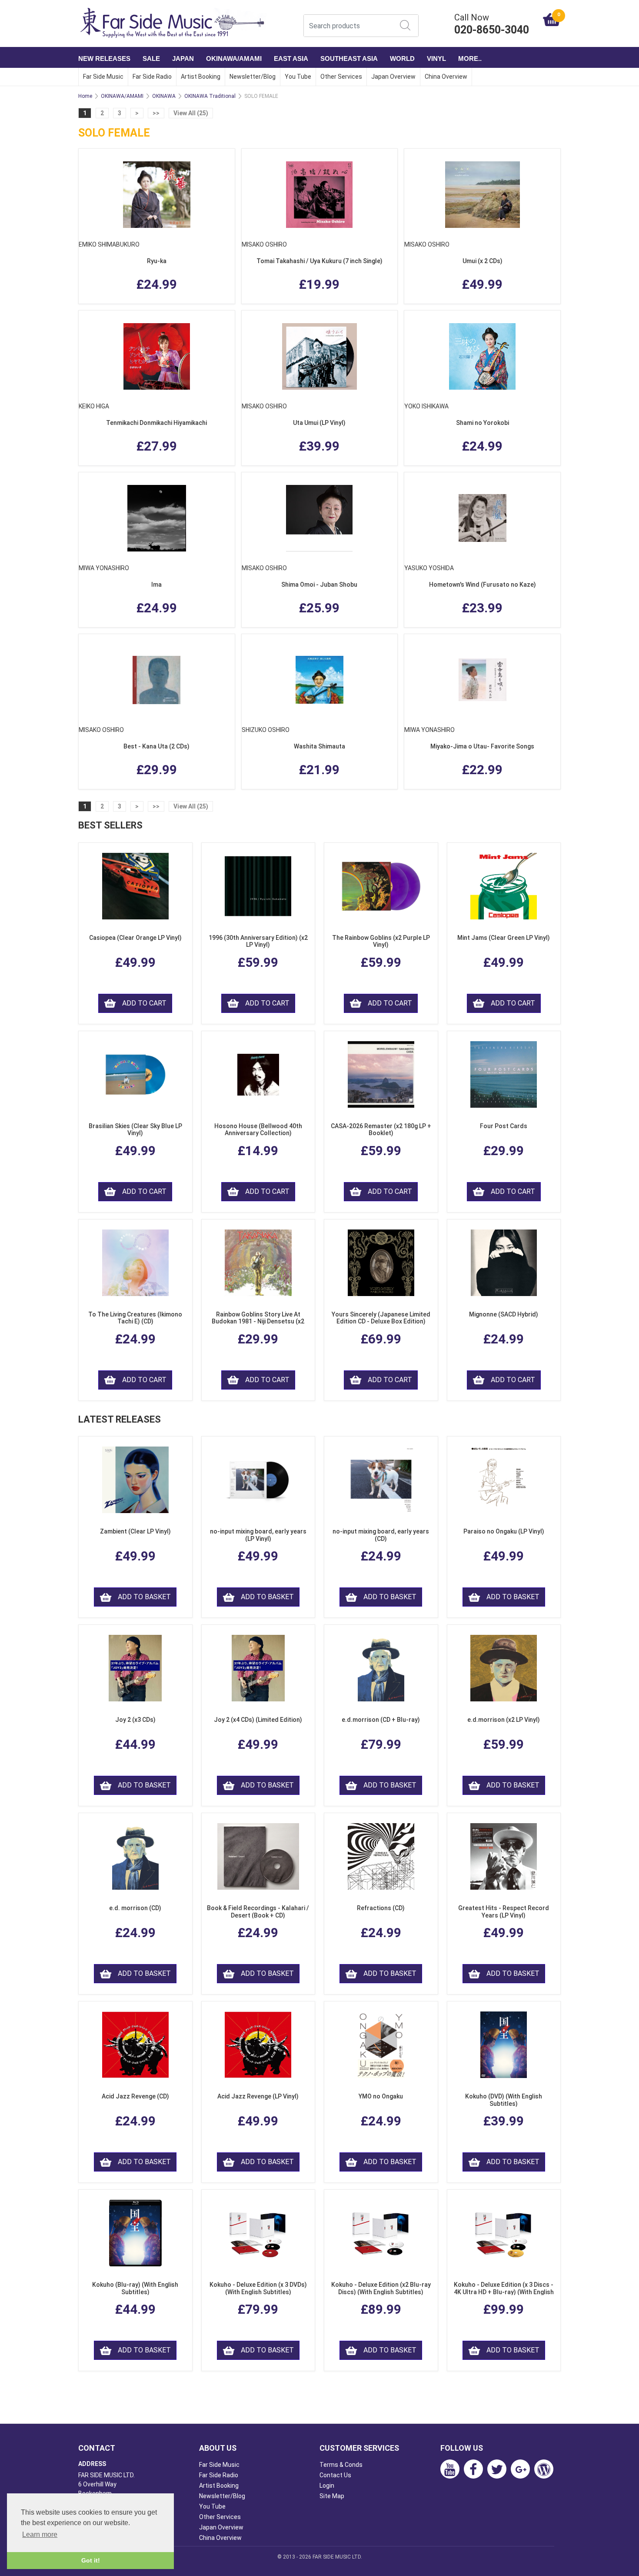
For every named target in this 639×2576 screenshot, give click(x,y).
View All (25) (191, 113)
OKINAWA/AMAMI (234, 58)
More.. (470, 58)
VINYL (436, 58)
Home (85, 96)
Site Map (332, 2496)
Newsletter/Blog (253, 77)
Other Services (341, 77)
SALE (151, 58)
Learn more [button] (40, 2534)
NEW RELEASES (104, 58)
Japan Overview (393, 77)
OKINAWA (164, 96)
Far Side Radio (152, 77)
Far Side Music (103, 77)
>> (156, 113)
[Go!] (405, 25)
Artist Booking (201, 77)
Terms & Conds (341, 2465)
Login (327, 2486)
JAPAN (183, 58)
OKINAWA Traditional (210, 96)
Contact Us (335, 2475)
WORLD (402, 58)
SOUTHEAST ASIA (349, 58)
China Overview (446, 77)
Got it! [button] (91, 2560)
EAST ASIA (291, 58)
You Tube (298, 77)
